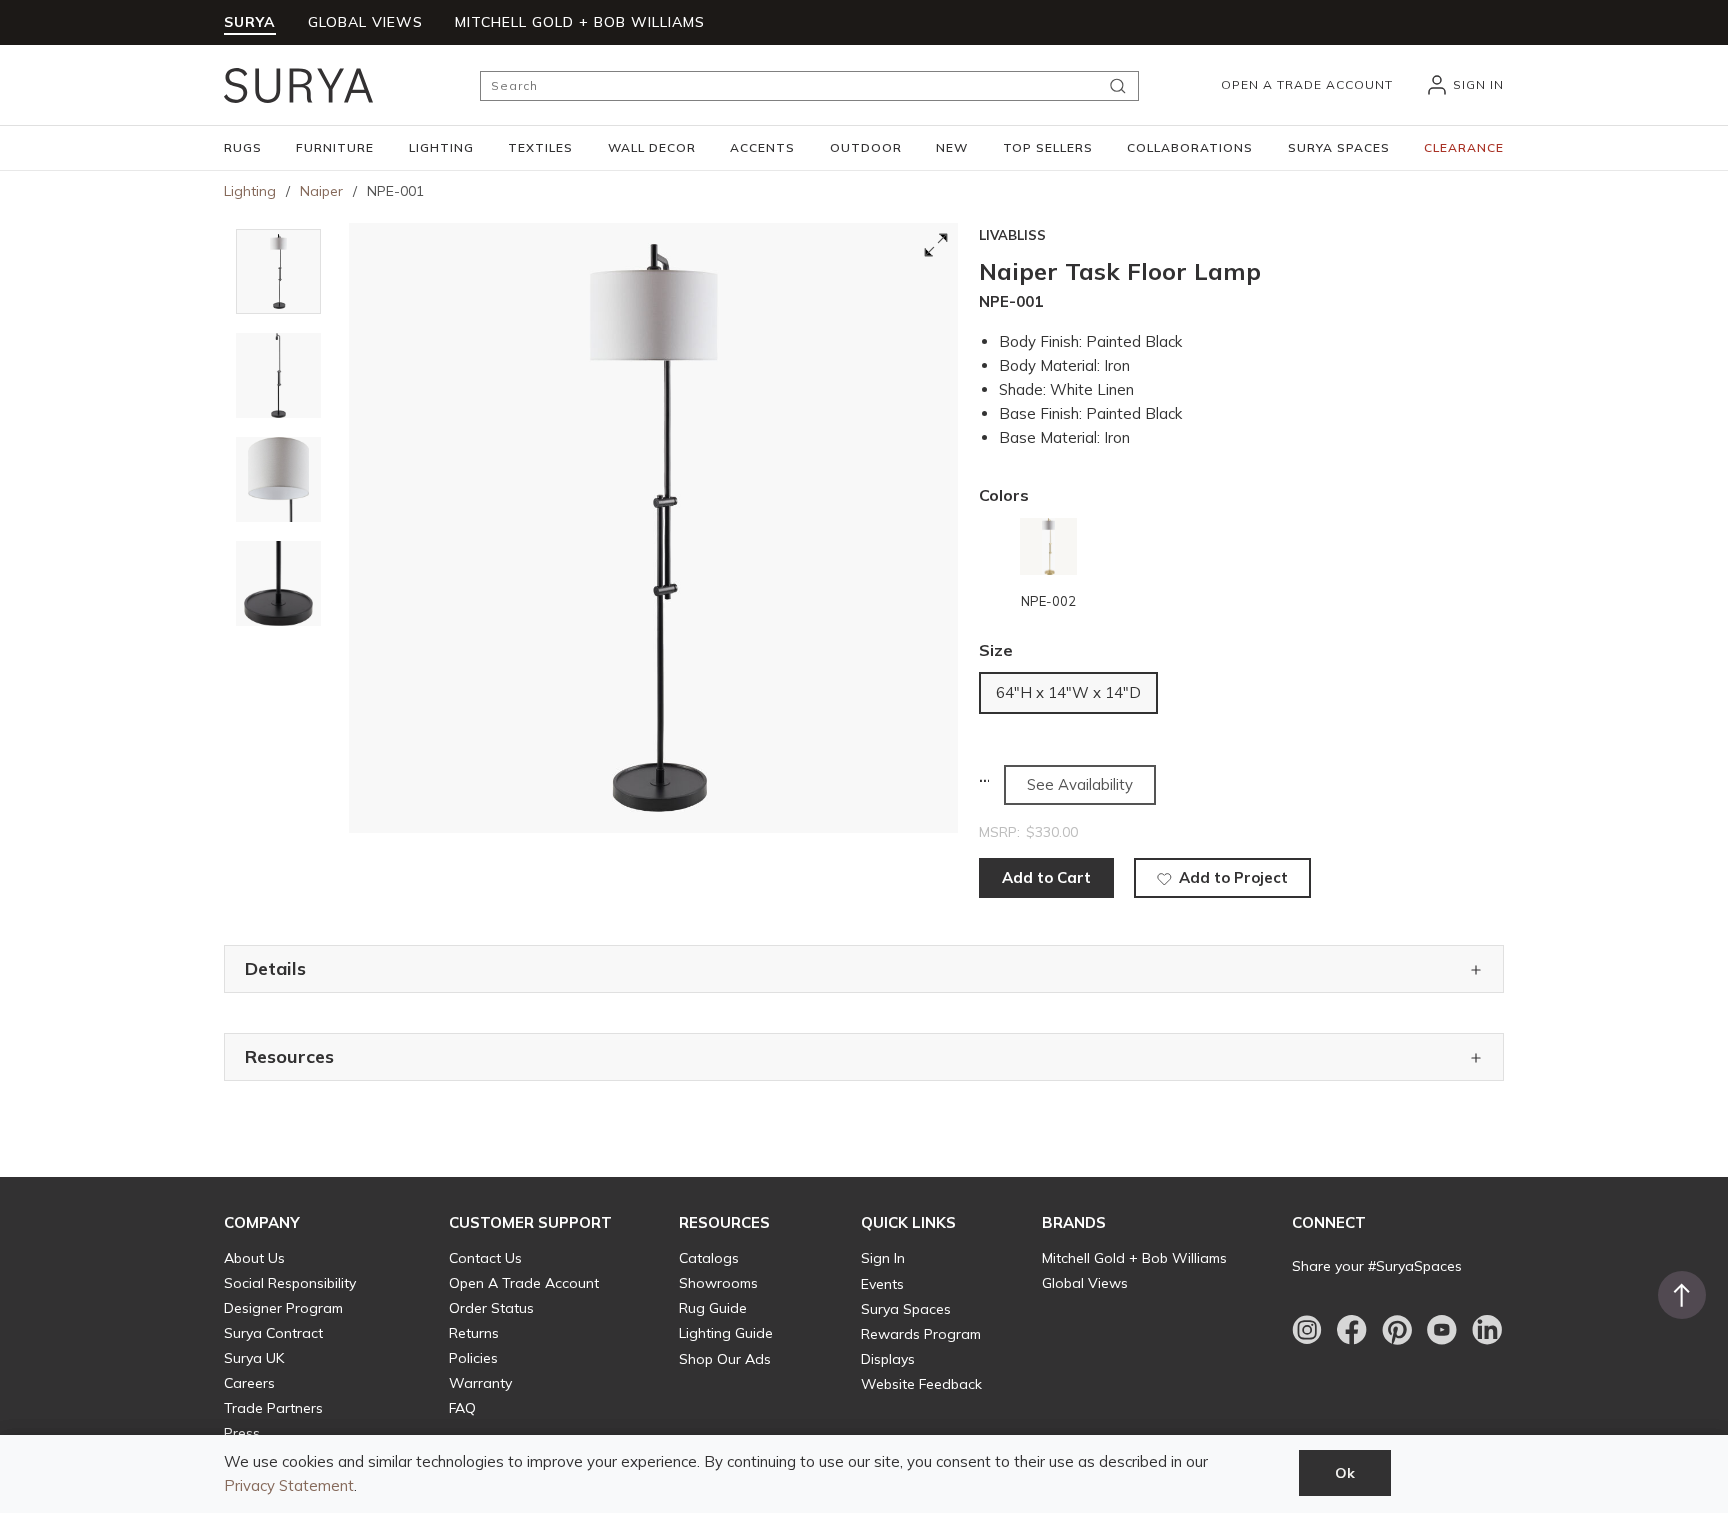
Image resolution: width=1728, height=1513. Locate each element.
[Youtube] (1442, 1330)
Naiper (321, 191)
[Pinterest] (1397, 1330)
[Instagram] (1307, 1330)
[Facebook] (1352, 1330)
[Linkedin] (1487, 1330)
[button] (243, 148)
